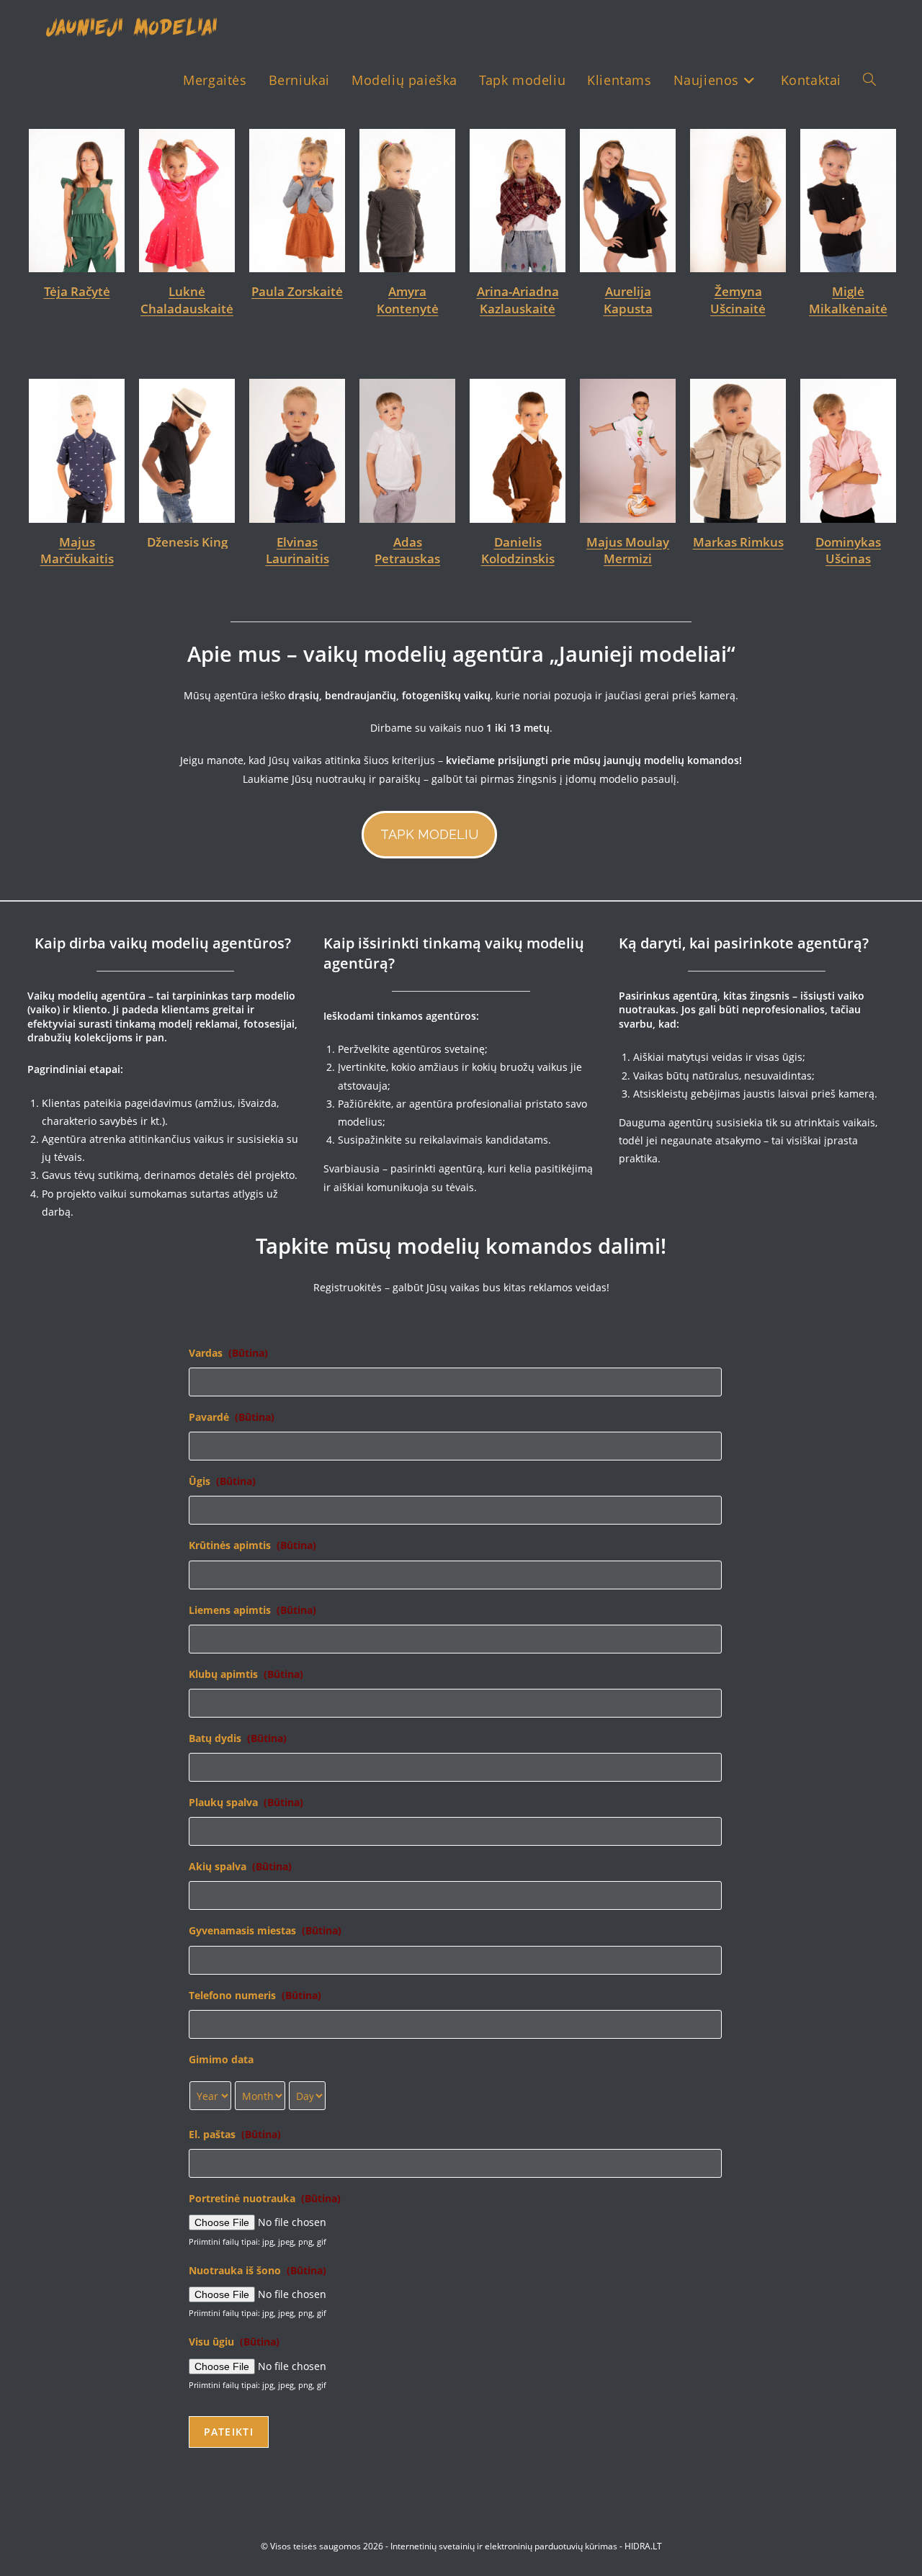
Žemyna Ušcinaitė (738, 300)
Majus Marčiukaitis (77, 551)
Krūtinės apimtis (252, 1545)
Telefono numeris (255, 1996)
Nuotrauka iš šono (258, 2271)
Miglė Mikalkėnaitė (848, 300)
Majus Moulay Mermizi (628, 551)
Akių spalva (240, 1867)
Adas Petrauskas (407, 551)
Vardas (228, 1353)
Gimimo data (221, 2060)
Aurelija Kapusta (628, 300)
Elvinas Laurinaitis (297, 551)
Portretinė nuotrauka (265, 2199)
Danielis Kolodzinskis (518, 551)
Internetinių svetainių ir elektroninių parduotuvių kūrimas (504, 2546)
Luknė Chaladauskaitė (187, 300)
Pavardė (232, 1417)
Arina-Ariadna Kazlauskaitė (518, 300)
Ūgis (222, 1481)
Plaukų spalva (246, 1803)
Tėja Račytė (77, 291)
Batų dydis (238, 1738)
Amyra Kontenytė (408, 300)
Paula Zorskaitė (297, 291)
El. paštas (235, 2135)
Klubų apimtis (246, 1674)
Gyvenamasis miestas (265, 1931)
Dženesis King (187, 542)
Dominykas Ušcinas (848, 551)
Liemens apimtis (252, 1610)
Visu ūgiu (234, 2342)
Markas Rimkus (738, 542)
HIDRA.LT (643, 2546)
